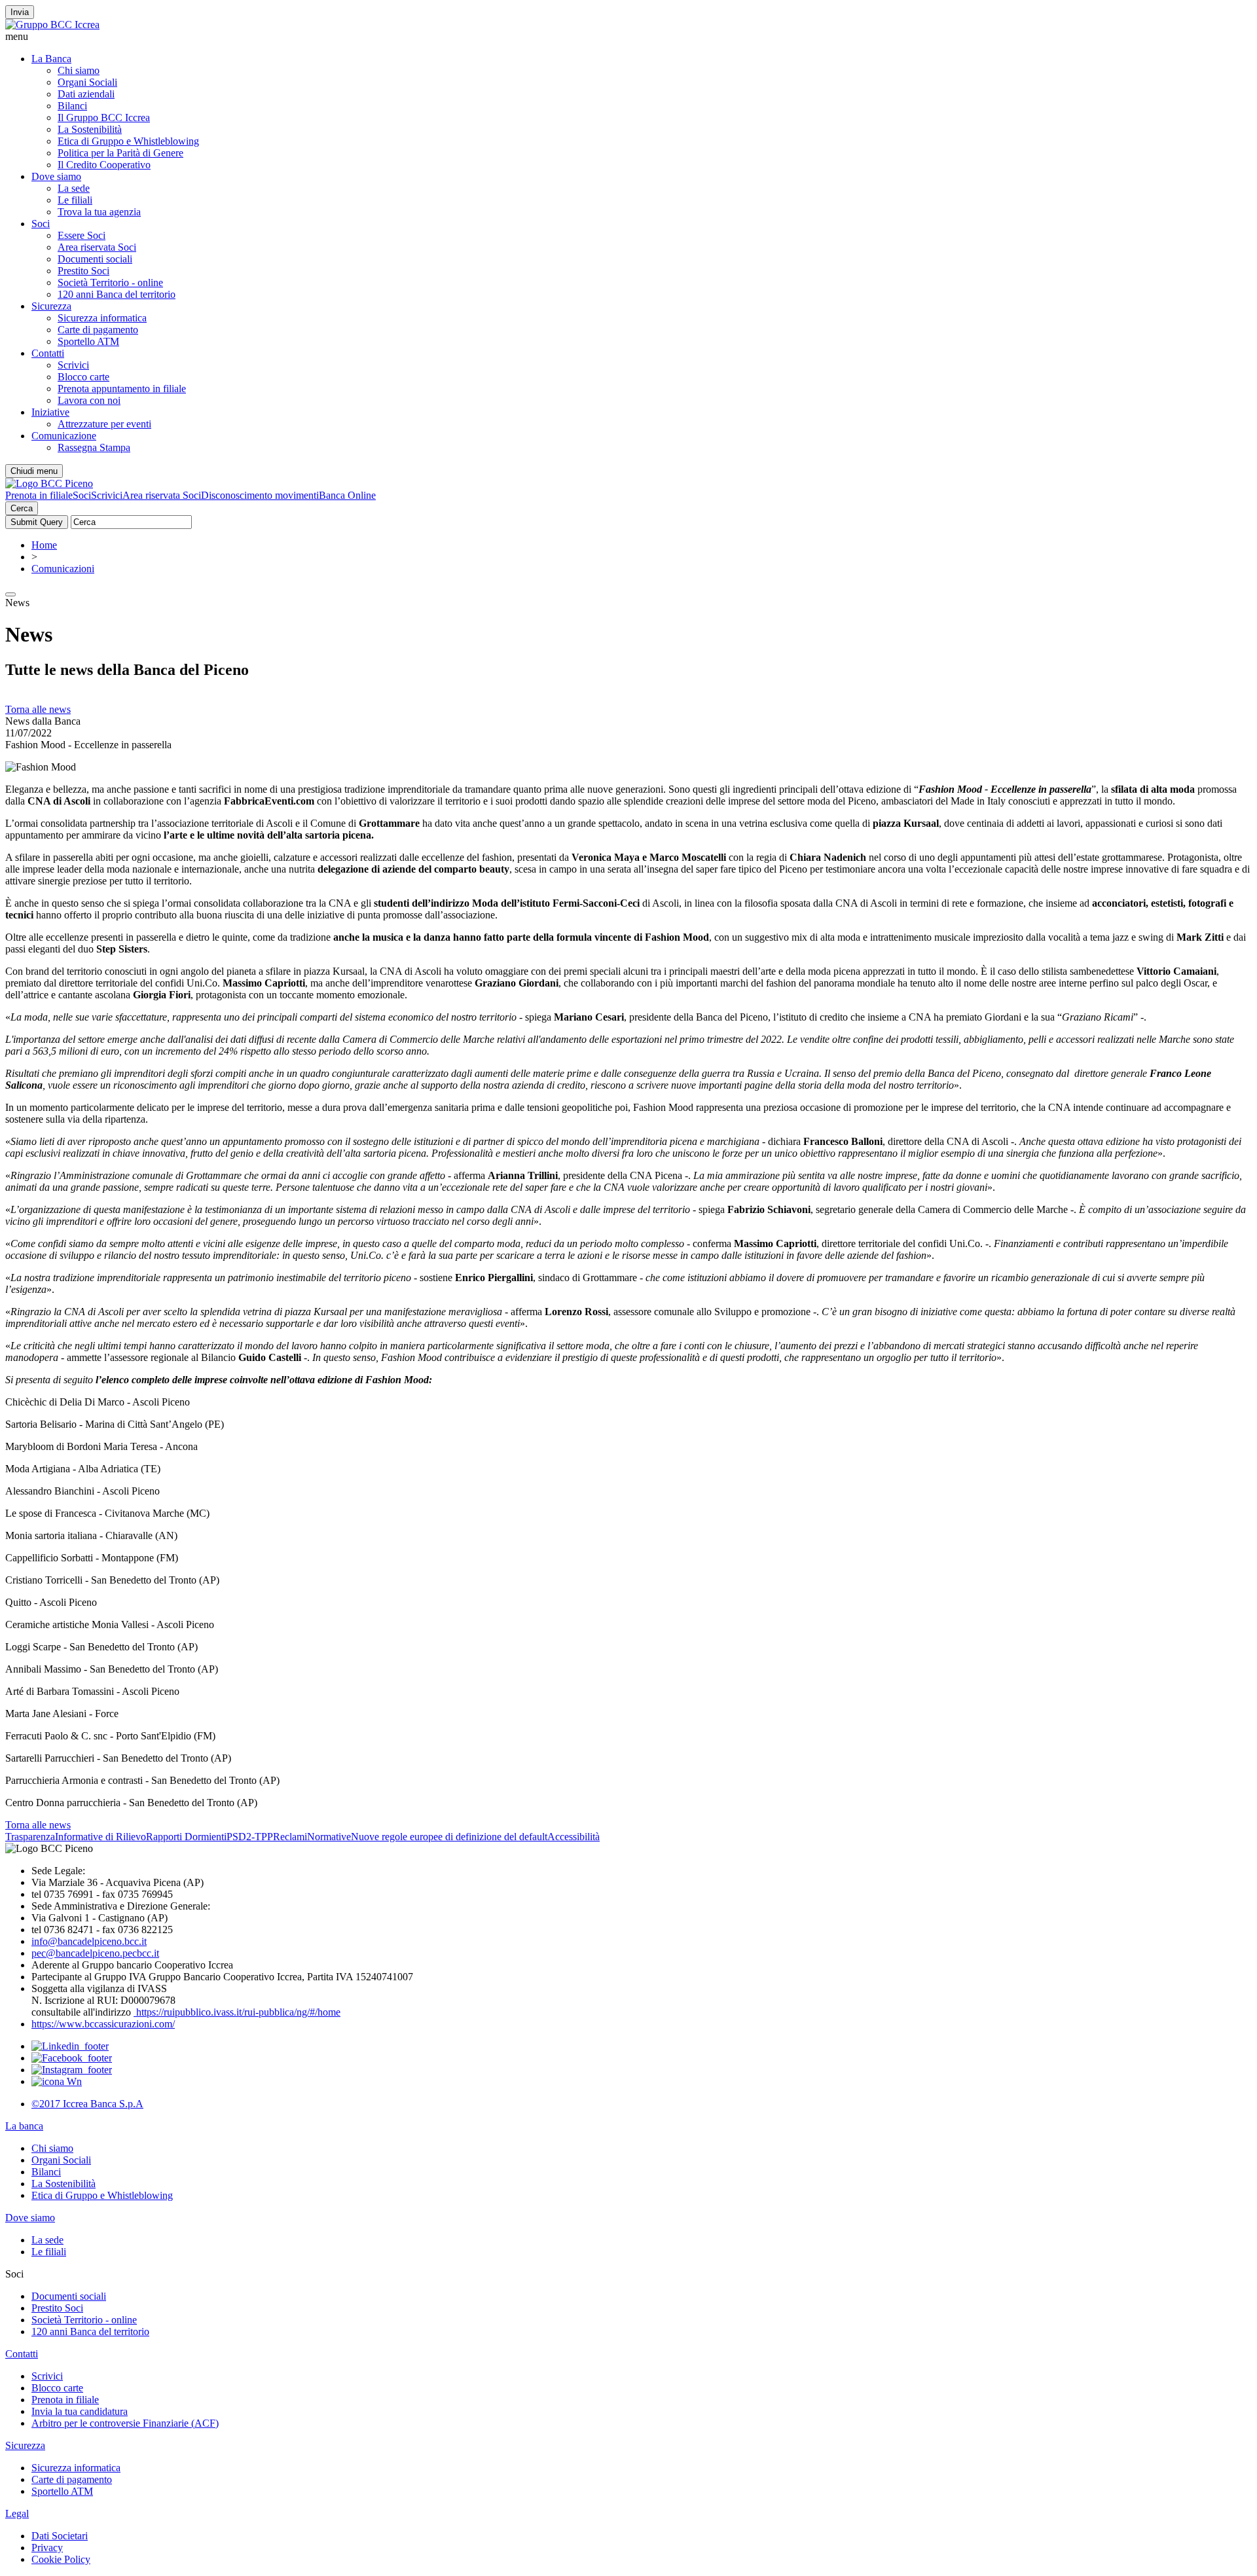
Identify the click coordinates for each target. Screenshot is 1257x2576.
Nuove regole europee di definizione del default (449, 1837)
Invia (20, 12)
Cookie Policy (61, 2559)
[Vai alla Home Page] (49, 483)
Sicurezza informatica (102, 318)
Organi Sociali (87, 82)
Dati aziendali (86, 94)
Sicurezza (51, 306)
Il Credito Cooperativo (104, 165)
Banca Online (347, 495)
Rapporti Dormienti (186, 1837)
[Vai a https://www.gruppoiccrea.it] (52, 25)
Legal (17, 2513)
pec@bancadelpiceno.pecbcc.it (95, 1953)
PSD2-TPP (250, 1837)
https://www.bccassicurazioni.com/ (103, 2024)
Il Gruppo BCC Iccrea (104, 118)
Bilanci (72, 106)
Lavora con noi (89, 400)
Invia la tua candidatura (80, 2411)
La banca (24, 2126)
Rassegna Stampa (94, 447)
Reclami (290, 1837)
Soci (41, 224)
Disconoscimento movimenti (260, 495)
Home (44, 545)
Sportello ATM (88, 341)
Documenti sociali (95, 259)
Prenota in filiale (39, 495)
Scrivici (73, 365)
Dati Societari (60, 2536)
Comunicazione (64, 436)
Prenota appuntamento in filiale (122, 389)
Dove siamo (56, 176)
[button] (628, 37)
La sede (74, 188)
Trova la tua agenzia (99, 212)
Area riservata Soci (97, 247)
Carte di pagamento (98, 330)
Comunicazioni (63, 569)
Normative (329, 1837)
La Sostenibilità (90, 129)
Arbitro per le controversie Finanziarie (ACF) (125, 2423)
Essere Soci (82, 235)
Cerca (22, 508)
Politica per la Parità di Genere (120, 153)
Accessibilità (574, 1837)
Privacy (47, 2548)
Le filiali (75, 200)
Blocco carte (83, 377)
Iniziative (50, 412)
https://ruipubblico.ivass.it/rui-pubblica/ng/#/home (237, 2012)
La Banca (51, 59)
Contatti (48, 353)
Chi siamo (79, 70)
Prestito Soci (83, 271)
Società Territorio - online (110, 282)
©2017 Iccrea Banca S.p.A (87, 2104)
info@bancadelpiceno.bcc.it (89, 1941)
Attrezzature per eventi (104, 424)
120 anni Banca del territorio (117, 294)
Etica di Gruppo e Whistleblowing (128, 141)
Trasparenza (30, 1837)
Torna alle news (38, 709)
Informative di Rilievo (100, 1837)
